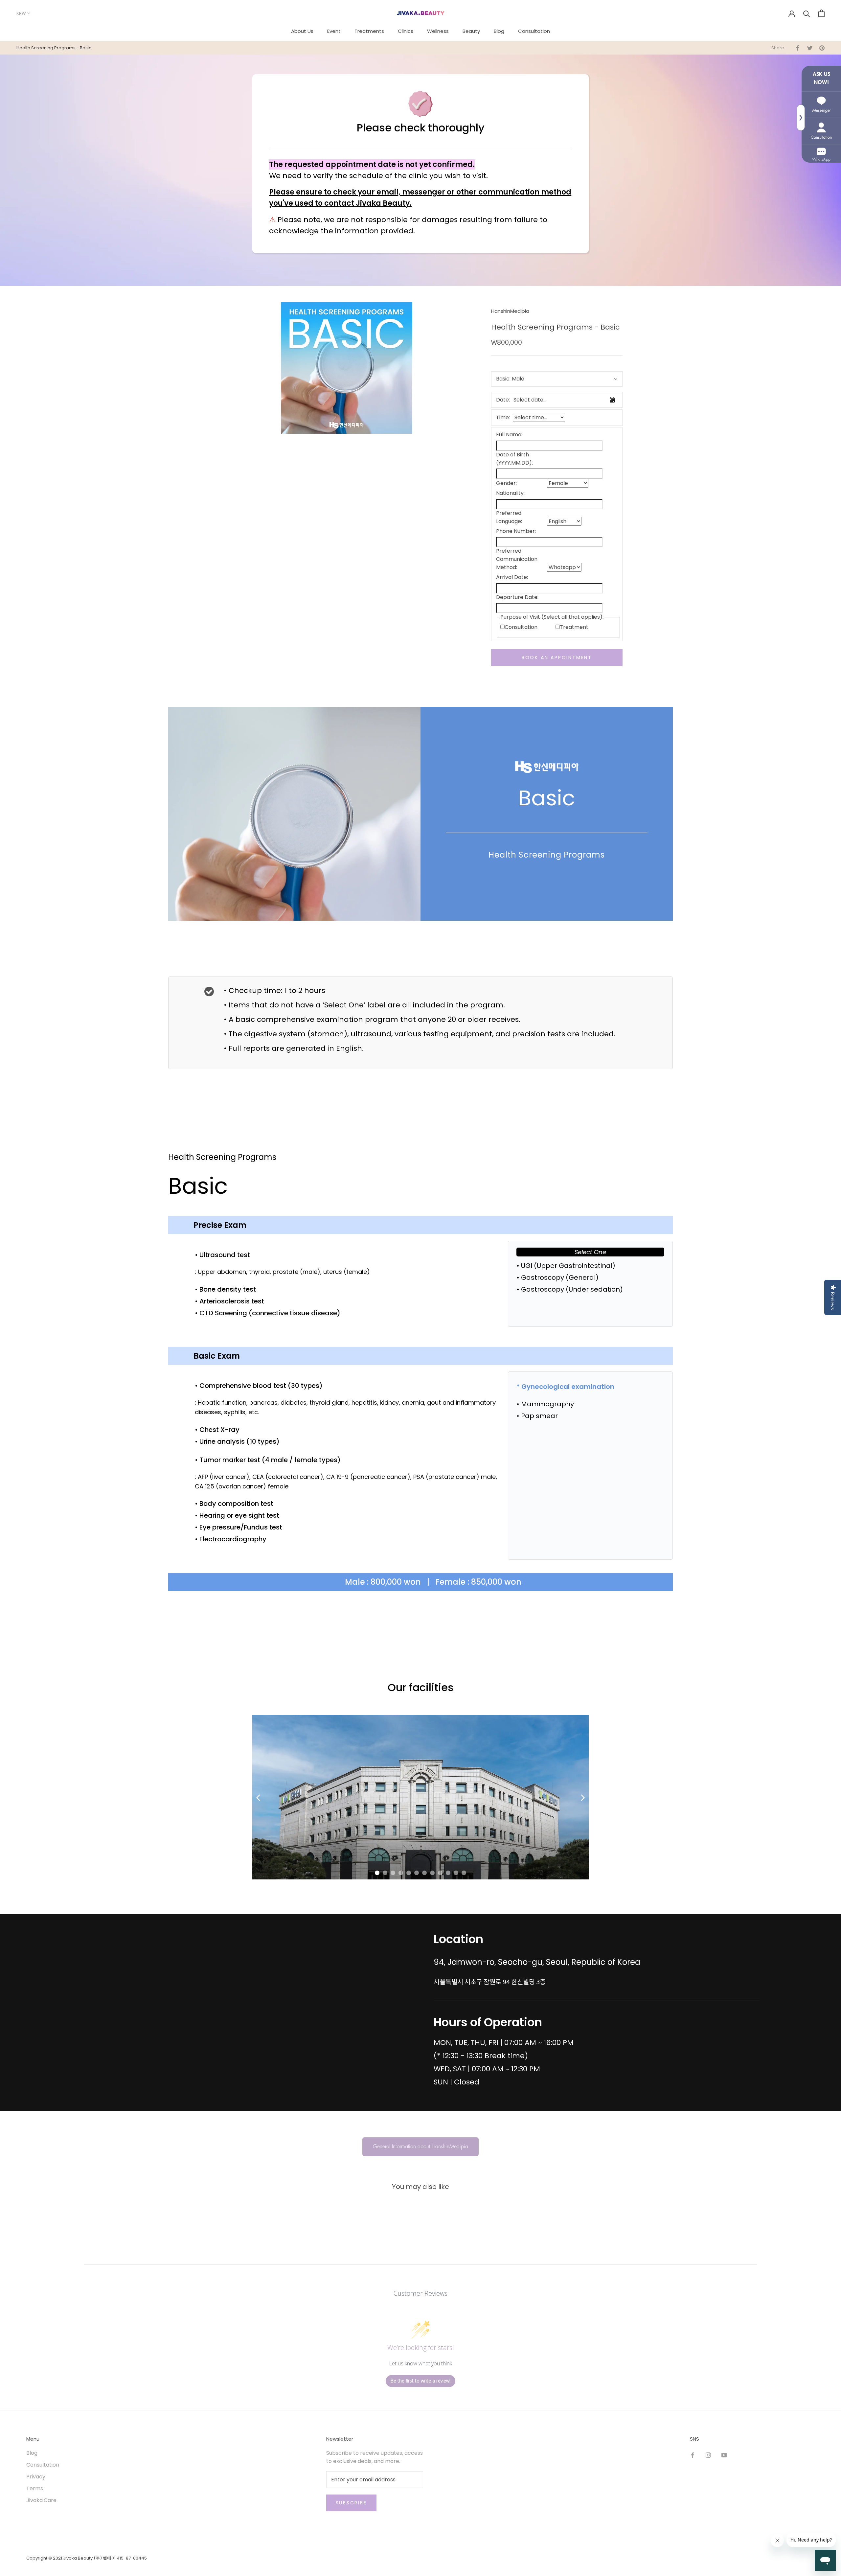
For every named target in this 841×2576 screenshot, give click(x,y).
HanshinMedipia (510, 311)
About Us (302, 31)
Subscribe (351, 2503)
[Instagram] (708, 2455)
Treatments (369, 31)
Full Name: (509, 435)
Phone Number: (516, 531)
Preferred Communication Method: (517, 559)
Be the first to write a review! (420, 2381)
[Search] (807, 13)
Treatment (574, 627)
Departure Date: (517, 597)
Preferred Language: (509, 517)
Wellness (438, 31)
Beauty (471, 31)
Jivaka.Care (41, 2500)
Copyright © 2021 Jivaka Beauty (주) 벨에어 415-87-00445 (87, 2558)
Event (334, 31)
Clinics (406, 31)
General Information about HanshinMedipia (420, 2147)
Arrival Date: (512, 577)
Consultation (534, 31)
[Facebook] (693, 2455)
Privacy (36, 2477)
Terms (35, 2488)
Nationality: (510, 493)
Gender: (506, 483)
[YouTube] (724, 2455)
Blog (499, 31)
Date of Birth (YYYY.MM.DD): (514, 459)
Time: (503, 417)
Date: (503, 400)
